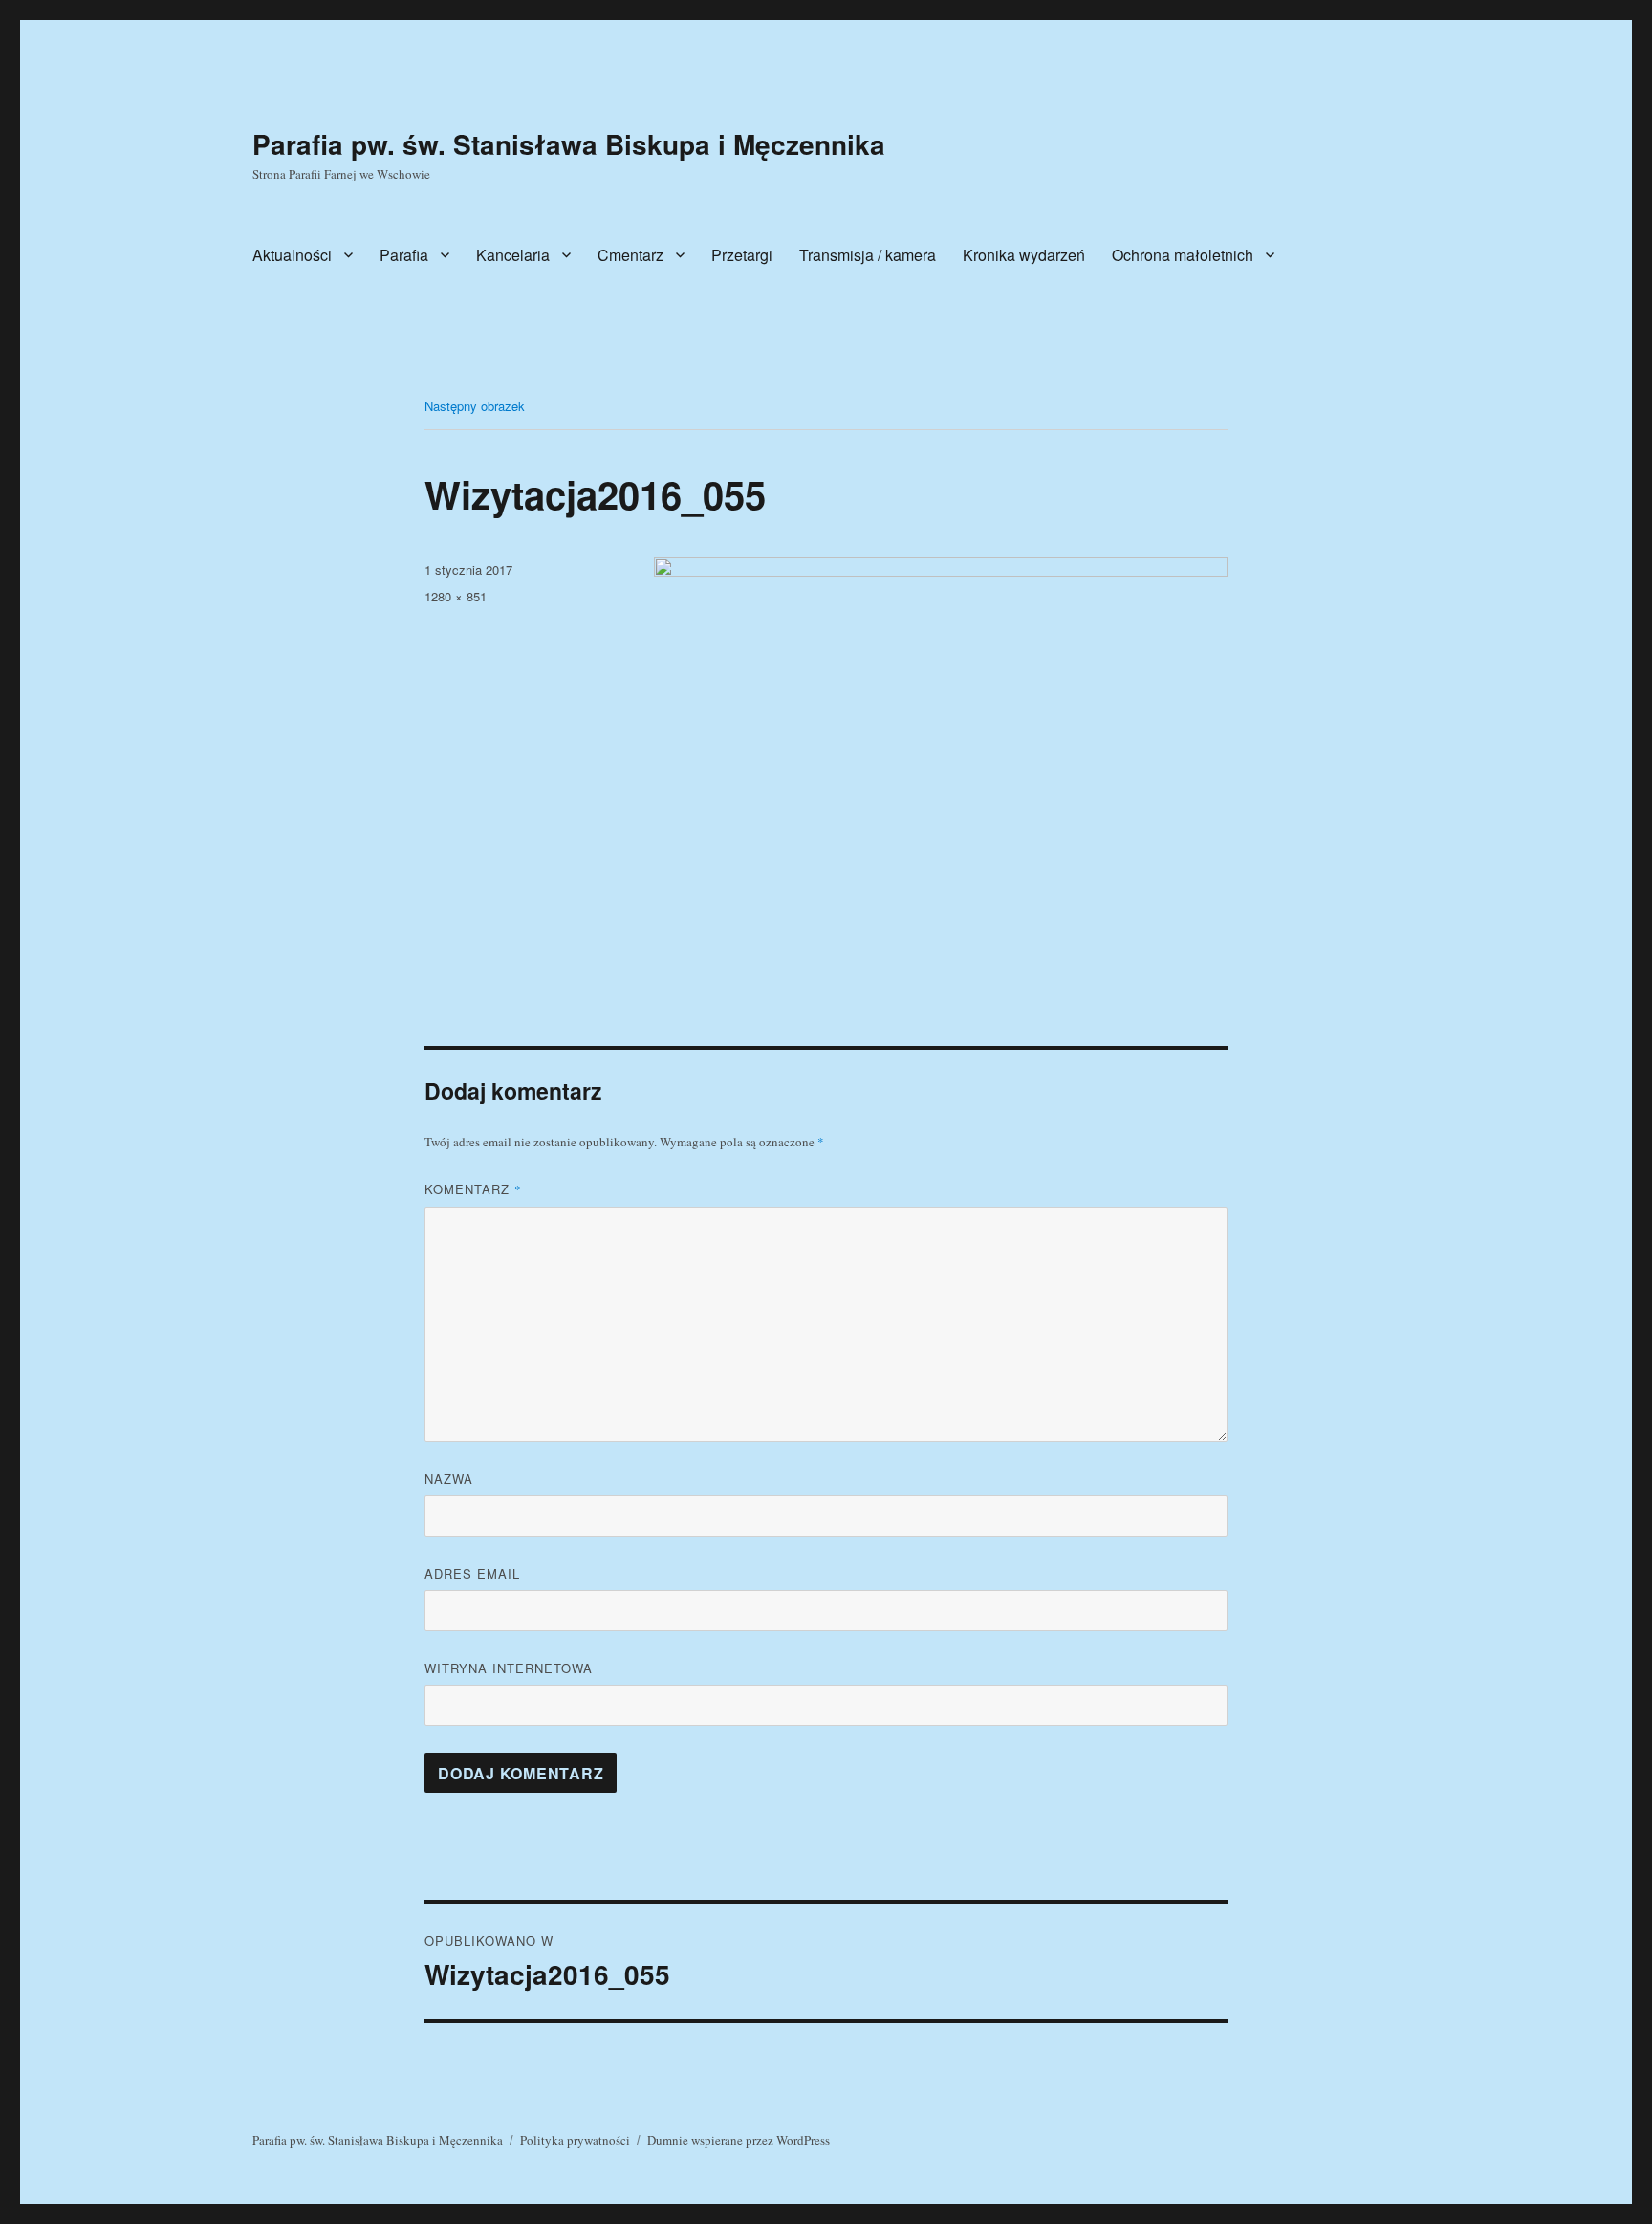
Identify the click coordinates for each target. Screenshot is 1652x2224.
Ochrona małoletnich (1183, 255)
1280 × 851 (456, 596)
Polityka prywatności (575, 2140)
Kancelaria (513, 255)
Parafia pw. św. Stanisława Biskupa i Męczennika (569, 144)
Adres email (472, 1573)
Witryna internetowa (509, 1668)
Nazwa (449, 1479)
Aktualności (292, 255)
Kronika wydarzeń (1024, 255)
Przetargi (742, 255)
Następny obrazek (475, 406)
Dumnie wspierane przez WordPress (739, 2140)
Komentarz (473, 1189)
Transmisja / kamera (868, 255)
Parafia (404, 255)
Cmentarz (630, 255)
